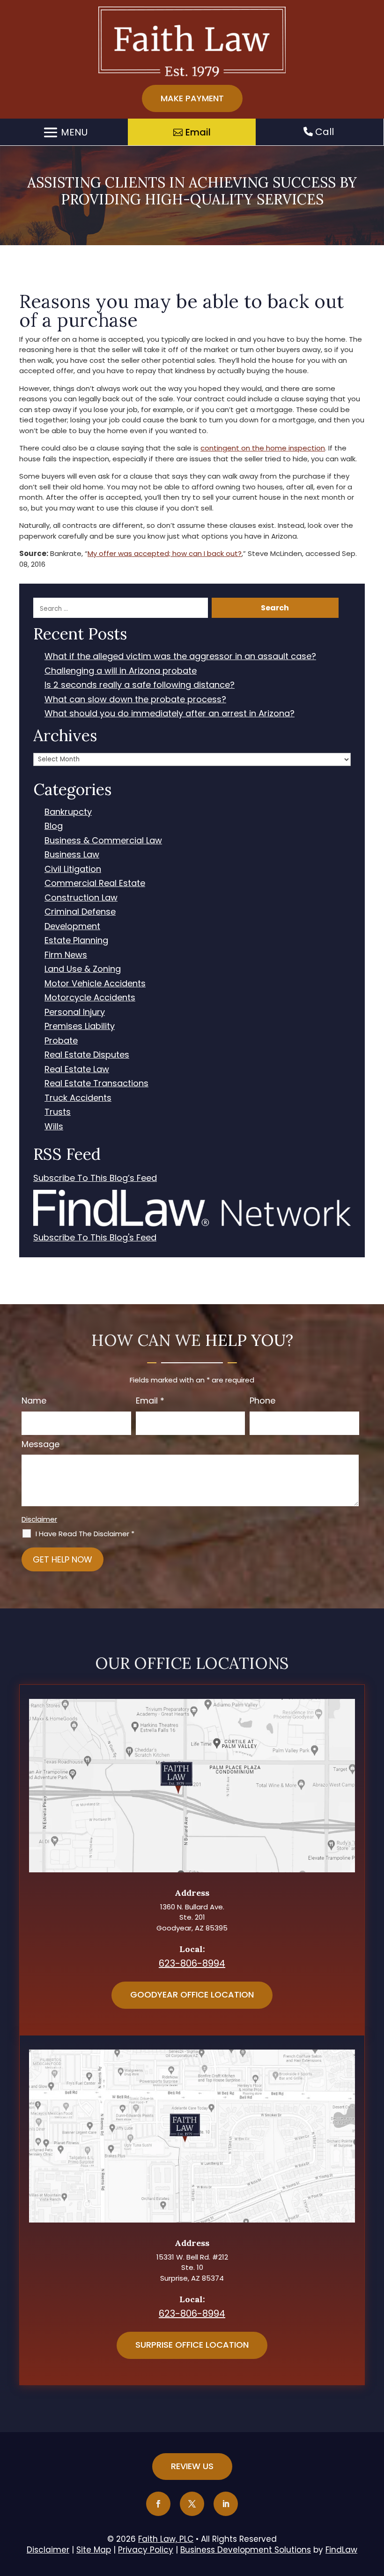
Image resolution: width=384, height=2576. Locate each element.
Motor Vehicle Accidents (95, 984)
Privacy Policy (146, 2550)
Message (41, 1444)
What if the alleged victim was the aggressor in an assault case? (180, 657)
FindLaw (341, 2550)
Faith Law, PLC (166, 2539)
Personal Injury (75, 1012)
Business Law (72, 855)
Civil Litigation (73, 869)
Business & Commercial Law (103, 841)
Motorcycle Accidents (90, 998)
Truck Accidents (78, 1098)
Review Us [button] (192, 2466)
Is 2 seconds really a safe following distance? (140, 685)
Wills (54, 1127)
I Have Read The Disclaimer (85, 1534)
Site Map (94, 2550)
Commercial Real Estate (95, 883)
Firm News (66, 955)
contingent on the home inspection (263, 448)
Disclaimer (39, 1519)
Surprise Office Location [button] (192, 2345)
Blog (54, 826)
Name (34, 1401)
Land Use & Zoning (83, 969)
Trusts (58, 1112)
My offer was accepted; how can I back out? (165, 553)
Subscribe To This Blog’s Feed (95, 1178)
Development (72, 927)
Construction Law (81, 898)
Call (323, 132)
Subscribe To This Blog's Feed (95, 1238)
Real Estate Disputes (87, 1055)
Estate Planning (76, 941)
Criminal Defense (80, 912)
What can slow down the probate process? (135, 700)
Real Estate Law (77, 1070)
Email (150, 1401)
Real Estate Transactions (96, 1084)
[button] (64, 132)
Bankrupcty (68, 812)
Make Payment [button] (192, 98)
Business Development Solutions (246, 2550)
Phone (262, 1401)
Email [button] (198, 132)
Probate (61, 1041)
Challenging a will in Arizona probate (121, 671)
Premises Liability (80, 1026)
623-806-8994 (192, 1963)
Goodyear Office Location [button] (192, 1994)
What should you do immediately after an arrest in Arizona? (170, 714)
